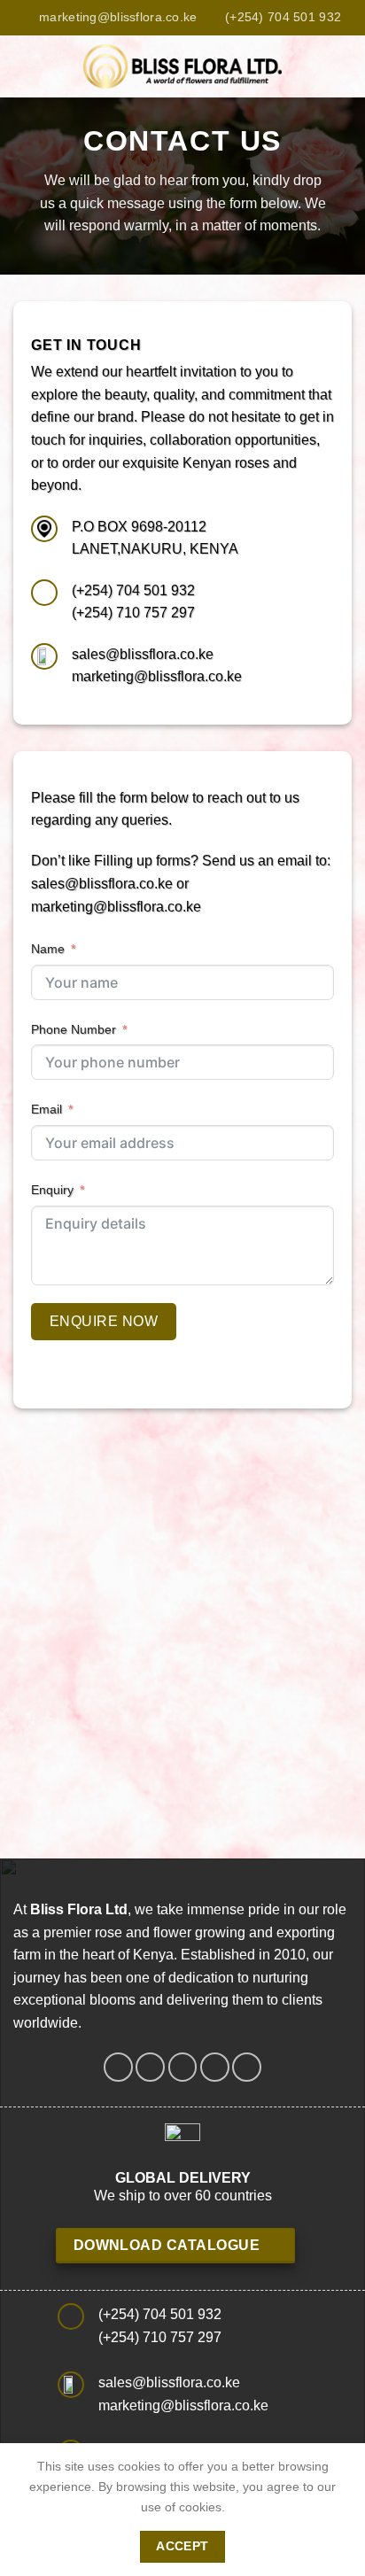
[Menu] (24, 66)
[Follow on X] (183, 2067)
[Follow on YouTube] (247, 2067)
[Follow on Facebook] (118, 2067)
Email (47, 1109)
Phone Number (74, 1029)
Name (48, 949)
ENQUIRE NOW (104, 1321)
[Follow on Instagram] (150, 2067)
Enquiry (52, 1190)
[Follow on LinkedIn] (215, 2067)
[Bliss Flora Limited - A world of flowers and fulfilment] (182, 66)
